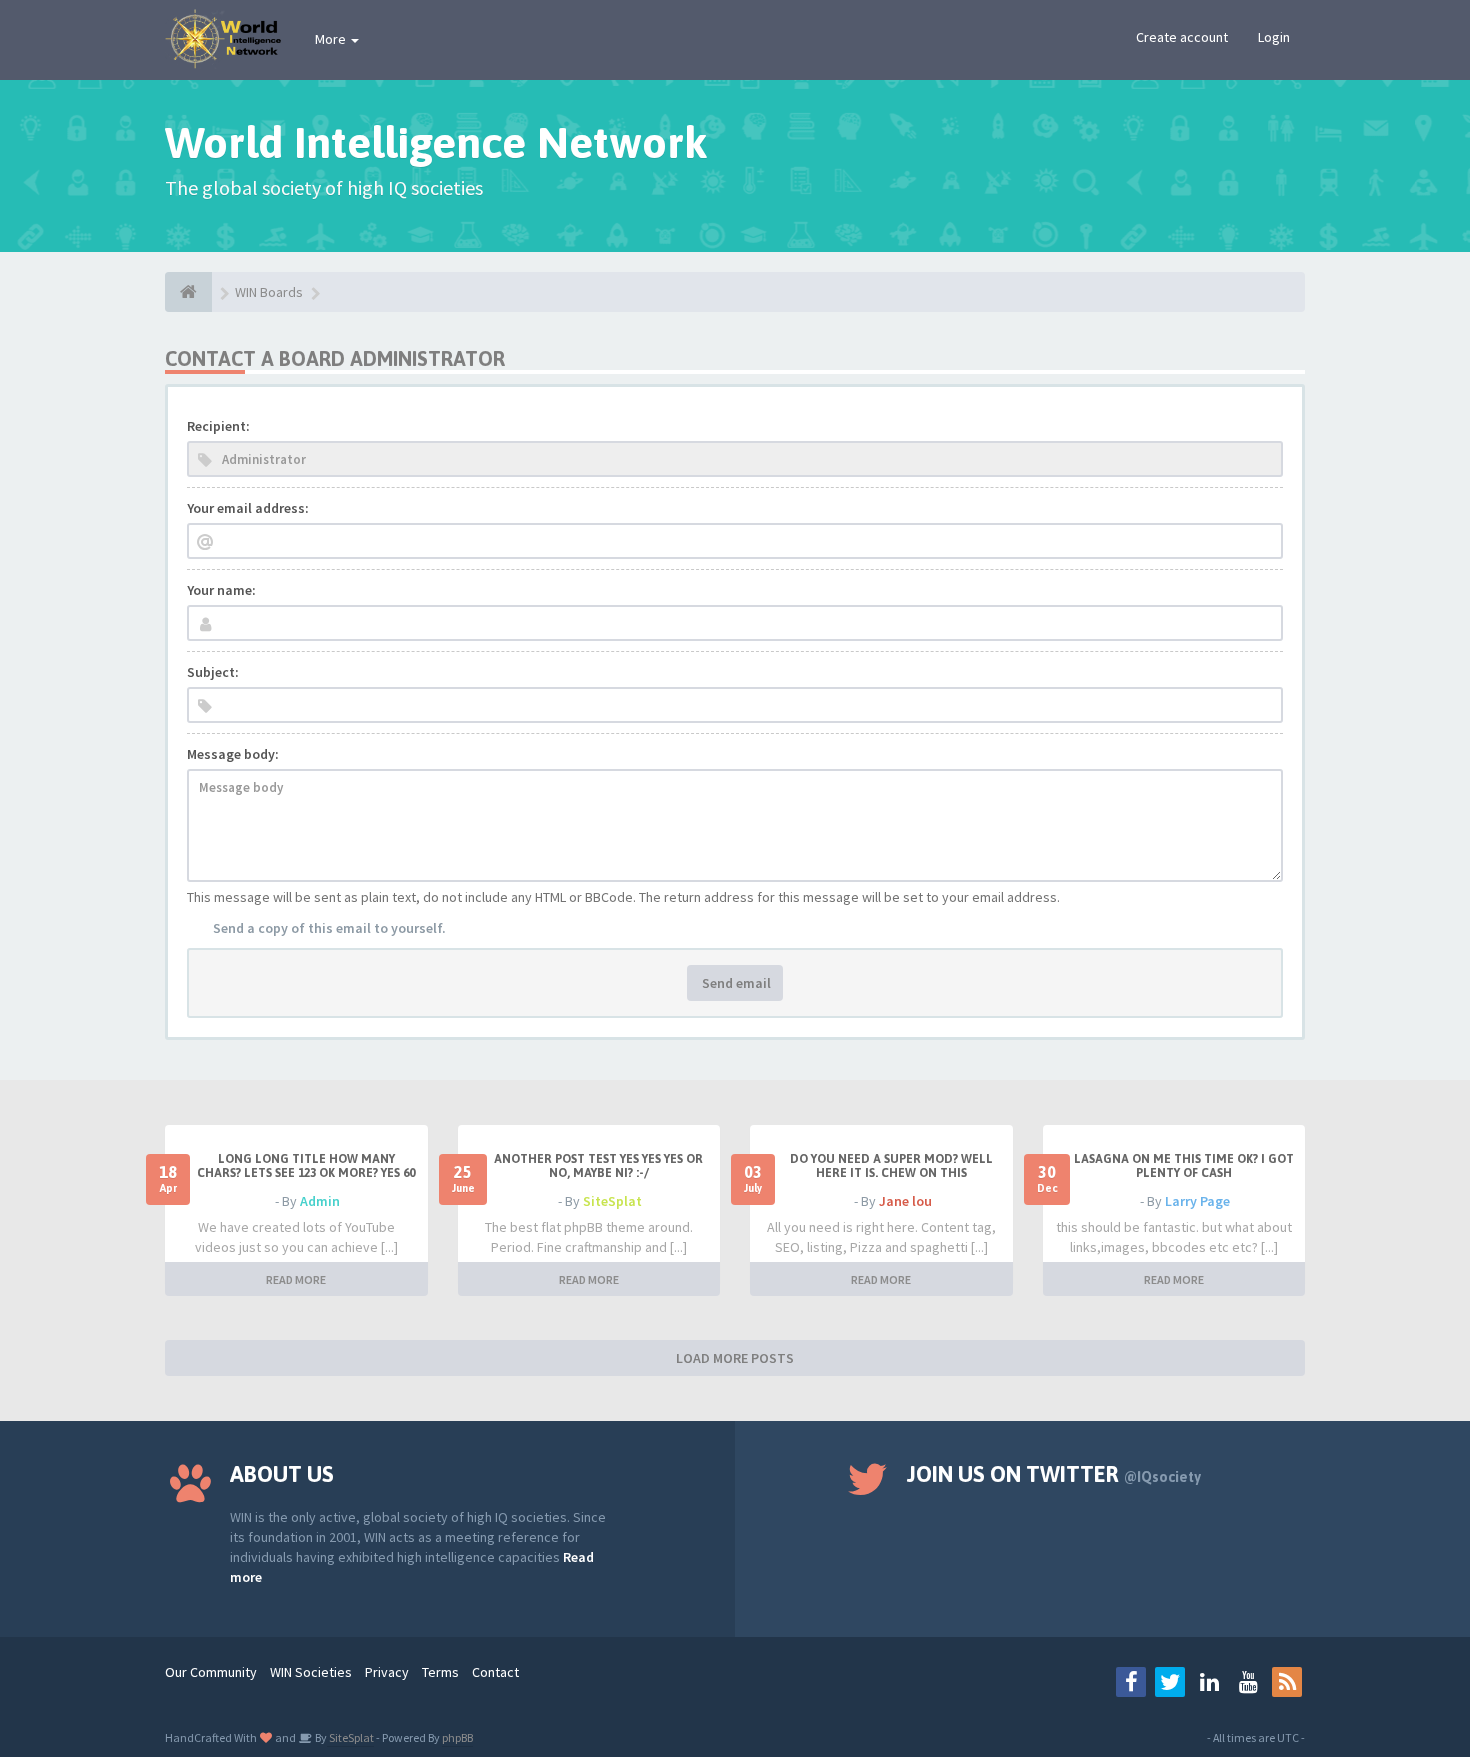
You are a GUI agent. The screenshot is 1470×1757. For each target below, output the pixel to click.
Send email (735, 983)
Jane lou (905, 1201)
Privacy (387, 1672)
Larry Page (1197, 1201)
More (332, 39)
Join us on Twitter (1054, 1474)
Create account (1182, 37)
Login (1274, 37)
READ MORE (296, 1279)
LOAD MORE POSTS (735, 1358)
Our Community (211, 1672)
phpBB (457, 1737)
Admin (320, 1201)
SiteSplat (612, 1201)
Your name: (221, 590)
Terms (440, 1672)
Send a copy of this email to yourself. (329, 928)
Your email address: (248, 508)
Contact (495, 1672)
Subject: (213, 672)
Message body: (233, 754)
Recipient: (218, 426)
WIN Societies (311, 1672)
